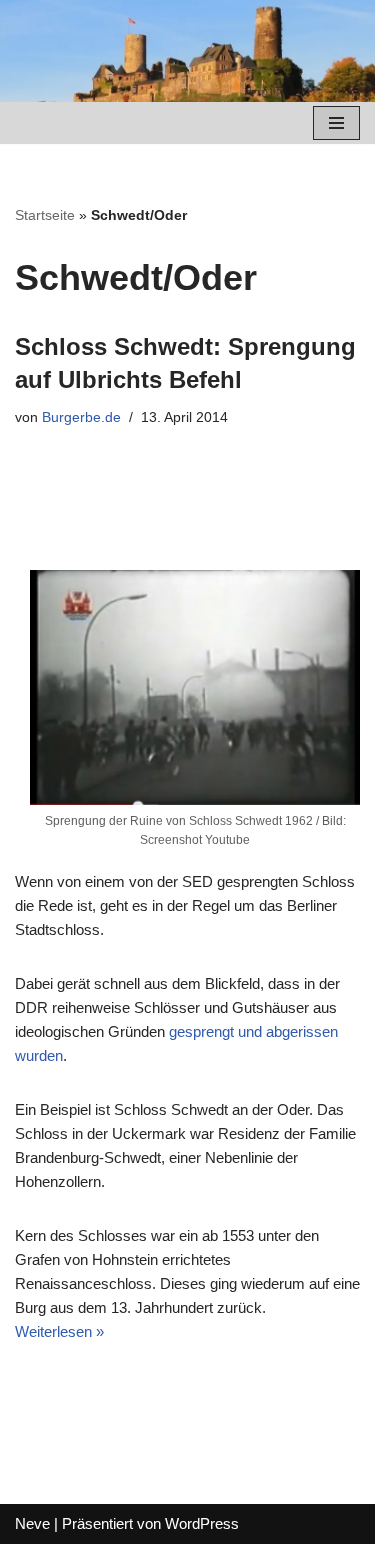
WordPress (202, 1523)
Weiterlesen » (59, 1331)
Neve (32, 1523)
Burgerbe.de (81, 417)
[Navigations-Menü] (336, 123)
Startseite (45, 215)
